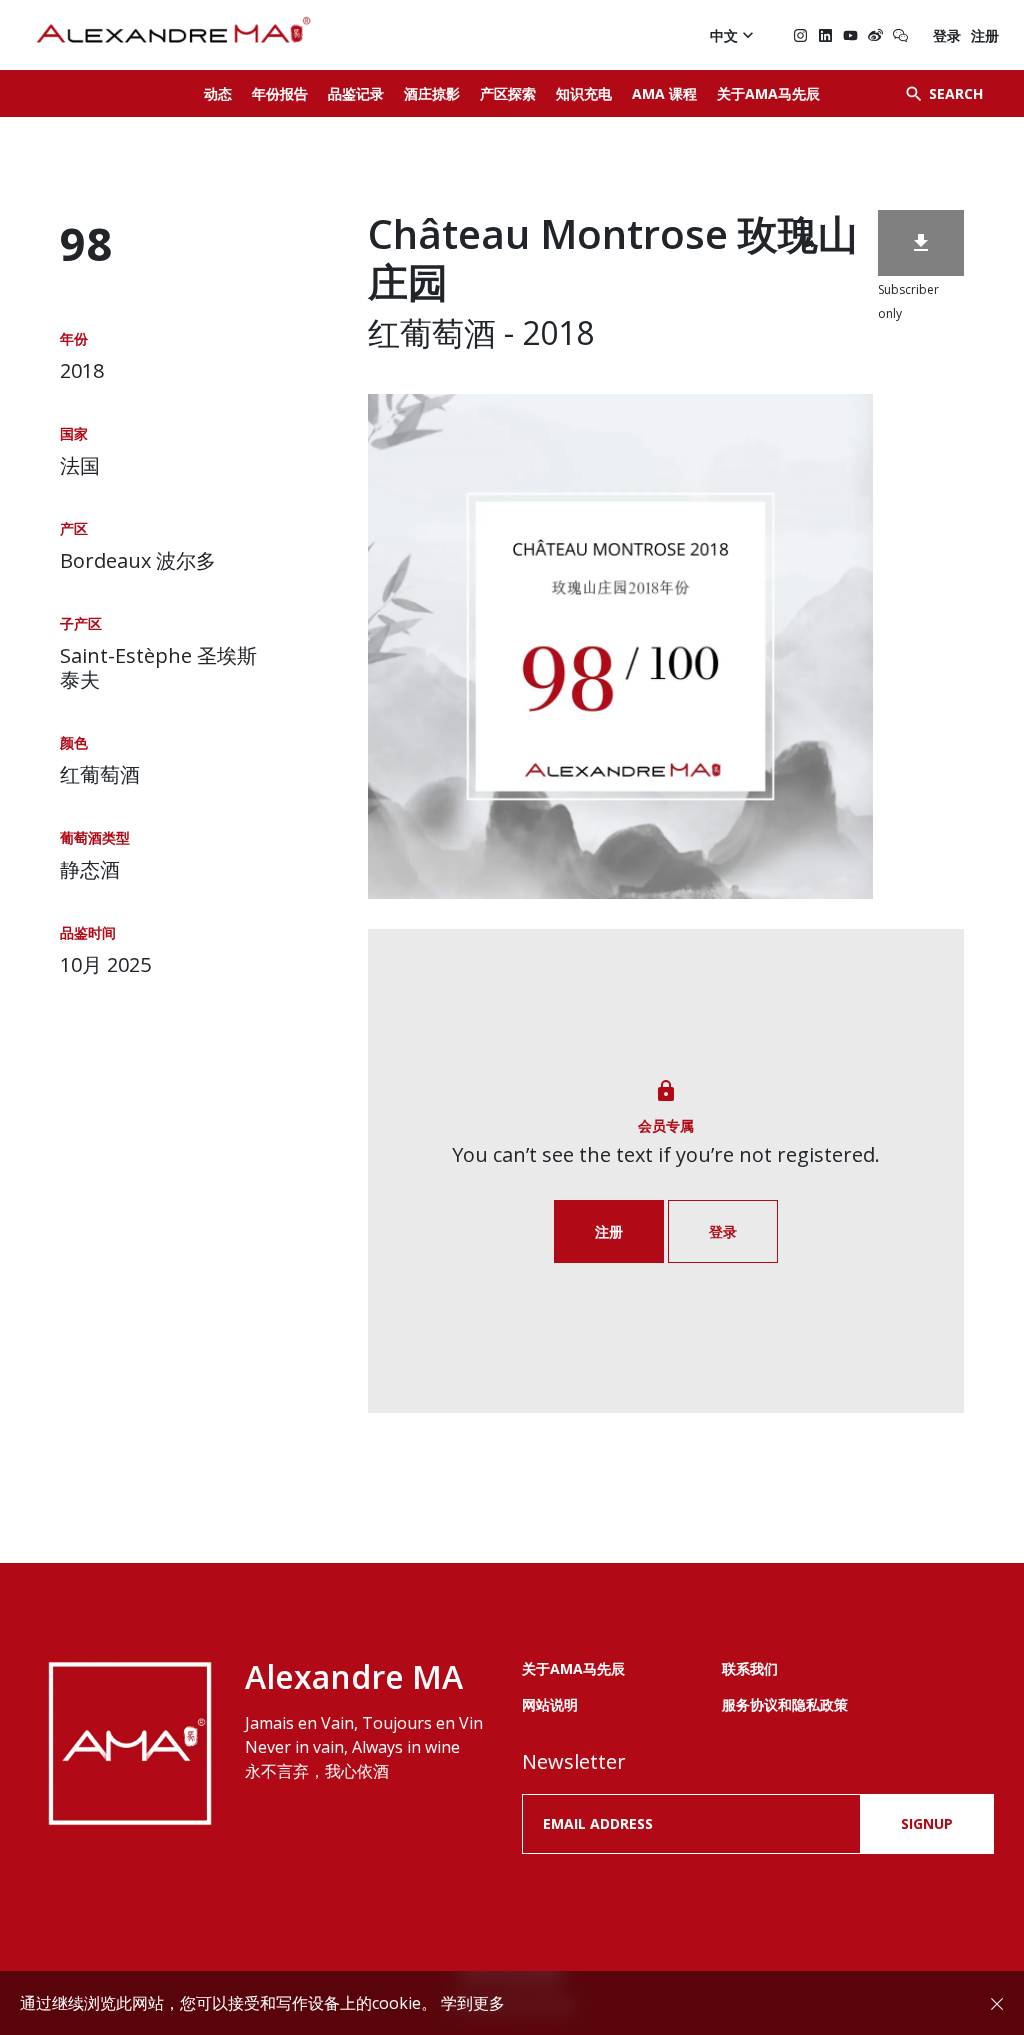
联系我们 (750, 1668)
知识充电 (584, 93)
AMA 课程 (664, 93)
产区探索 (508, 93)
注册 (985, 35)
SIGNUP (927, 1823)
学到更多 (473, 2003)
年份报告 (280, 93)
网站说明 (550, 1704)
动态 (218, 93)
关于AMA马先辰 (768, 93)
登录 (947, 35)
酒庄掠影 (432, 93)
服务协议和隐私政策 (785, 1704)
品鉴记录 (356, 93)
